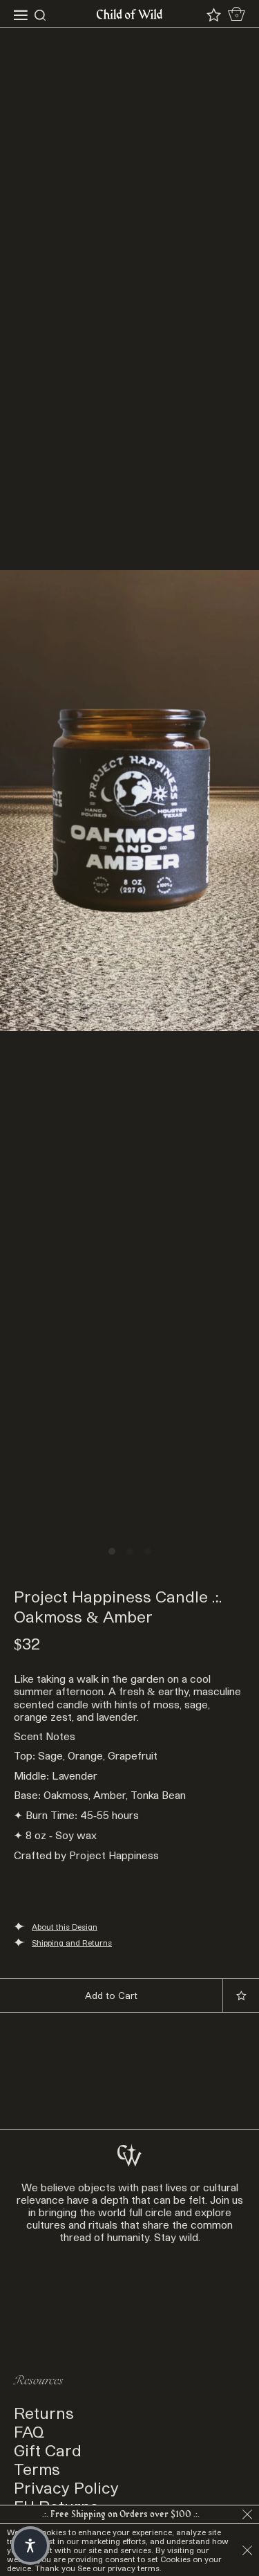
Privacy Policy (66, 2487)
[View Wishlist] (214, 15)
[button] (30, 2546)
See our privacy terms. (119, 2568)
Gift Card (48, 2450)
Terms (37, 2468)
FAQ (29, 2431)
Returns (44, 2412)
